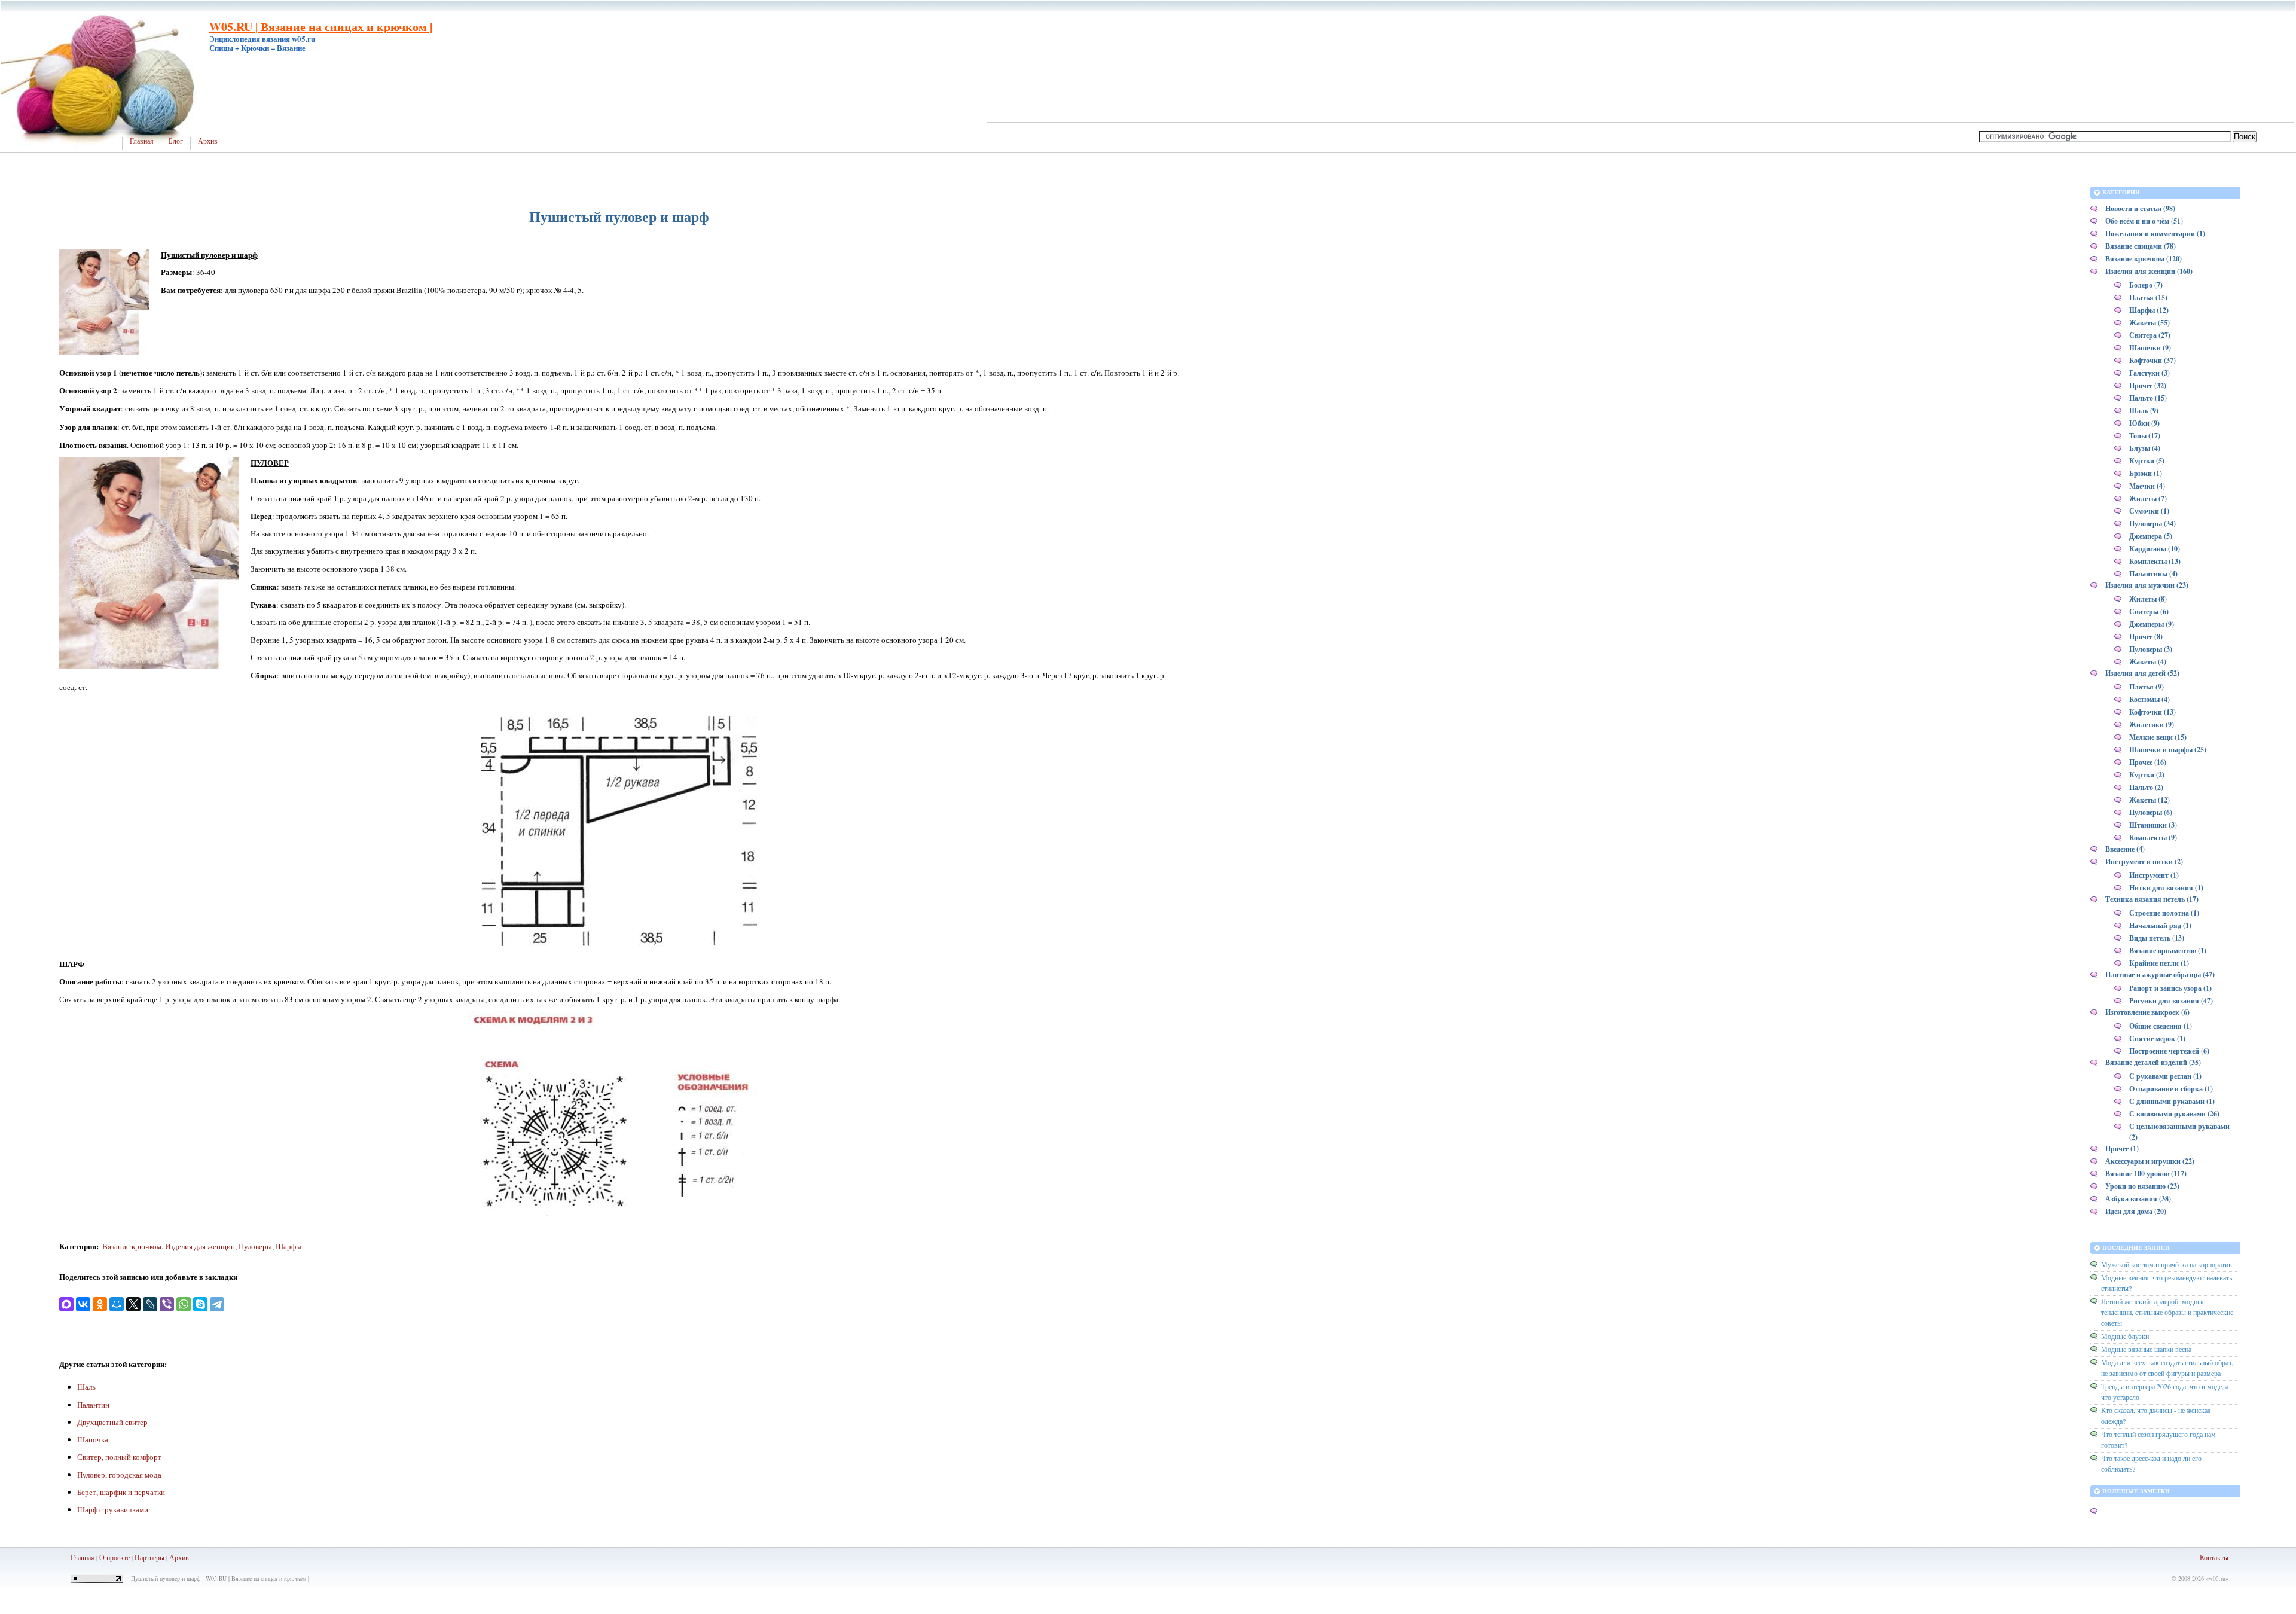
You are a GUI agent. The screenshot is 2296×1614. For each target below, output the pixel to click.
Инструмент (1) (2154, 875)
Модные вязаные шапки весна (2146, 1349)
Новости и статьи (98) (2140, 208)
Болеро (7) (2146, 285)
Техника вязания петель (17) (2152, 899)
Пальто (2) (2146, 787)
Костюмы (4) (2150, 699)
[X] (133, 1304)
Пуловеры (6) (2151, 812)
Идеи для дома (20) (2136, 1211)
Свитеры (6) (2149, 611)
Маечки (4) (2147, 486)
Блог (176, 141)
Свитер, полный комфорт (119, 1457)
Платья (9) (2147, 687)
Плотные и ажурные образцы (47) (2160, 974)
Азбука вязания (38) (2138, 1199)
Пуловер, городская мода (119, 1475)
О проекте (115, 1557)
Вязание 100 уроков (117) (2146, 1174)
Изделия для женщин (200, 1246)
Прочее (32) (2148, 385)
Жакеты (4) (2148, 662)
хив (184, 1557)
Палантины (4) (2153, 574)
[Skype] (200, 1304)
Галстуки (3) (2150, 373)
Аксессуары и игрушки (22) (2150, 1161)
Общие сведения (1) (2161, 1026)
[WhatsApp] (184, 1304)
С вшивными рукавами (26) (2174, 1114)
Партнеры (149, 1557)
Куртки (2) (2147, 775)
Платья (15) (2148, 298)
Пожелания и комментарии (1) (2155, 234)
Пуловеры (255, 1246)
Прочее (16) (2148, 762)
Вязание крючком (132, 1246)
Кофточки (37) (2152, 360)
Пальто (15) (2148, 398)
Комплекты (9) (2153, 837)
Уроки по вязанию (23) (2142, 1186)
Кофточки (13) (2152, 712)
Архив (208, 141)
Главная (142, 141)
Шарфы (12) (2149, 310)
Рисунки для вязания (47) (2171, 1001)
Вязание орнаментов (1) (2168, 951)
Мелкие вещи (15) (2158, 737)
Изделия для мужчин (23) (2147, 585)
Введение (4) (2125, 849)
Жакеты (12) (2150, 800)
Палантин (93, 1405)
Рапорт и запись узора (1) (2170, 988)
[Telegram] (217, 1304)
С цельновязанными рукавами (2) (2179, 1132)
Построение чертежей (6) (2169, 1051)
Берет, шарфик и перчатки (121, 1492)
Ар (174, 1557)
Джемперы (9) (2152, 624)
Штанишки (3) (2153, 825)
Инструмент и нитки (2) (2144, 861)
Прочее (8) (2146, 637)
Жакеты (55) (2150, 323)
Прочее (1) (2122, 1148)
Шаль (86, 1387)
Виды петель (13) (2157, 938)
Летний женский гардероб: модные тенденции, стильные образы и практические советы (2167, 1312)
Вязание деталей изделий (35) (2153, 1062)
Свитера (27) (2150, 335)
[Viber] (167, 1304)
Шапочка (93, 1439)
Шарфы (288, 1246)
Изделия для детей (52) (2142, 673)
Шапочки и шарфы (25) (2168, 750)
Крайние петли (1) (2159, 963)
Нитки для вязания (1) (2166, 888)
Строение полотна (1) (2164, 913)
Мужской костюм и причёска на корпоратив (2167, 1264)
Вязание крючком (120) (2144, 259)
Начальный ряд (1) (2160, 925)
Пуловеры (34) (2152, 524)
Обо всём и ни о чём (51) (2144, 221)
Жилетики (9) (2152, 724)
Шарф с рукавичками (113, 1509)
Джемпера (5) (2151, 536)
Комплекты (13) (2155, 561)
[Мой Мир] (117, 1304)
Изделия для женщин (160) (2149, 271)
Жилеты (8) (2148, 599)
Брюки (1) (2146, 473)
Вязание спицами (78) (2141, 246)
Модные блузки (2125, 1336)
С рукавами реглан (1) (2165, 1076)
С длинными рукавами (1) (2172, 1101)
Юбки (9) (2144, 423)
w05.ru (2217, 1578)
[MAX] (66, 1304)
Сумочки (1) (2149, 511)
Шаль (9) (2144, 411)
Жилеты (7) (2148, 498)
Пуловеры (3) (2151, 649)
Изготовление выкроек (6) (2147, 1012)
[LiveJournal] (150, 1304)
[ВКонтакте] (83, 1304)
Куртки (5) (2147, 461)
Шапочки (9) (2150, 348)
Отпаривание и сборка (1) (2171, 1089)
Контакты (2214, 1557)
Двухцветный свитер (112, 1422)
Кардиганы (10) (2155, 549)
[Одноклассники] (100, 1304)
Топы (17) (2145, 436)
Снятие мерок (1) (2157, 1038)
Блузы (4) (2145, 448)
